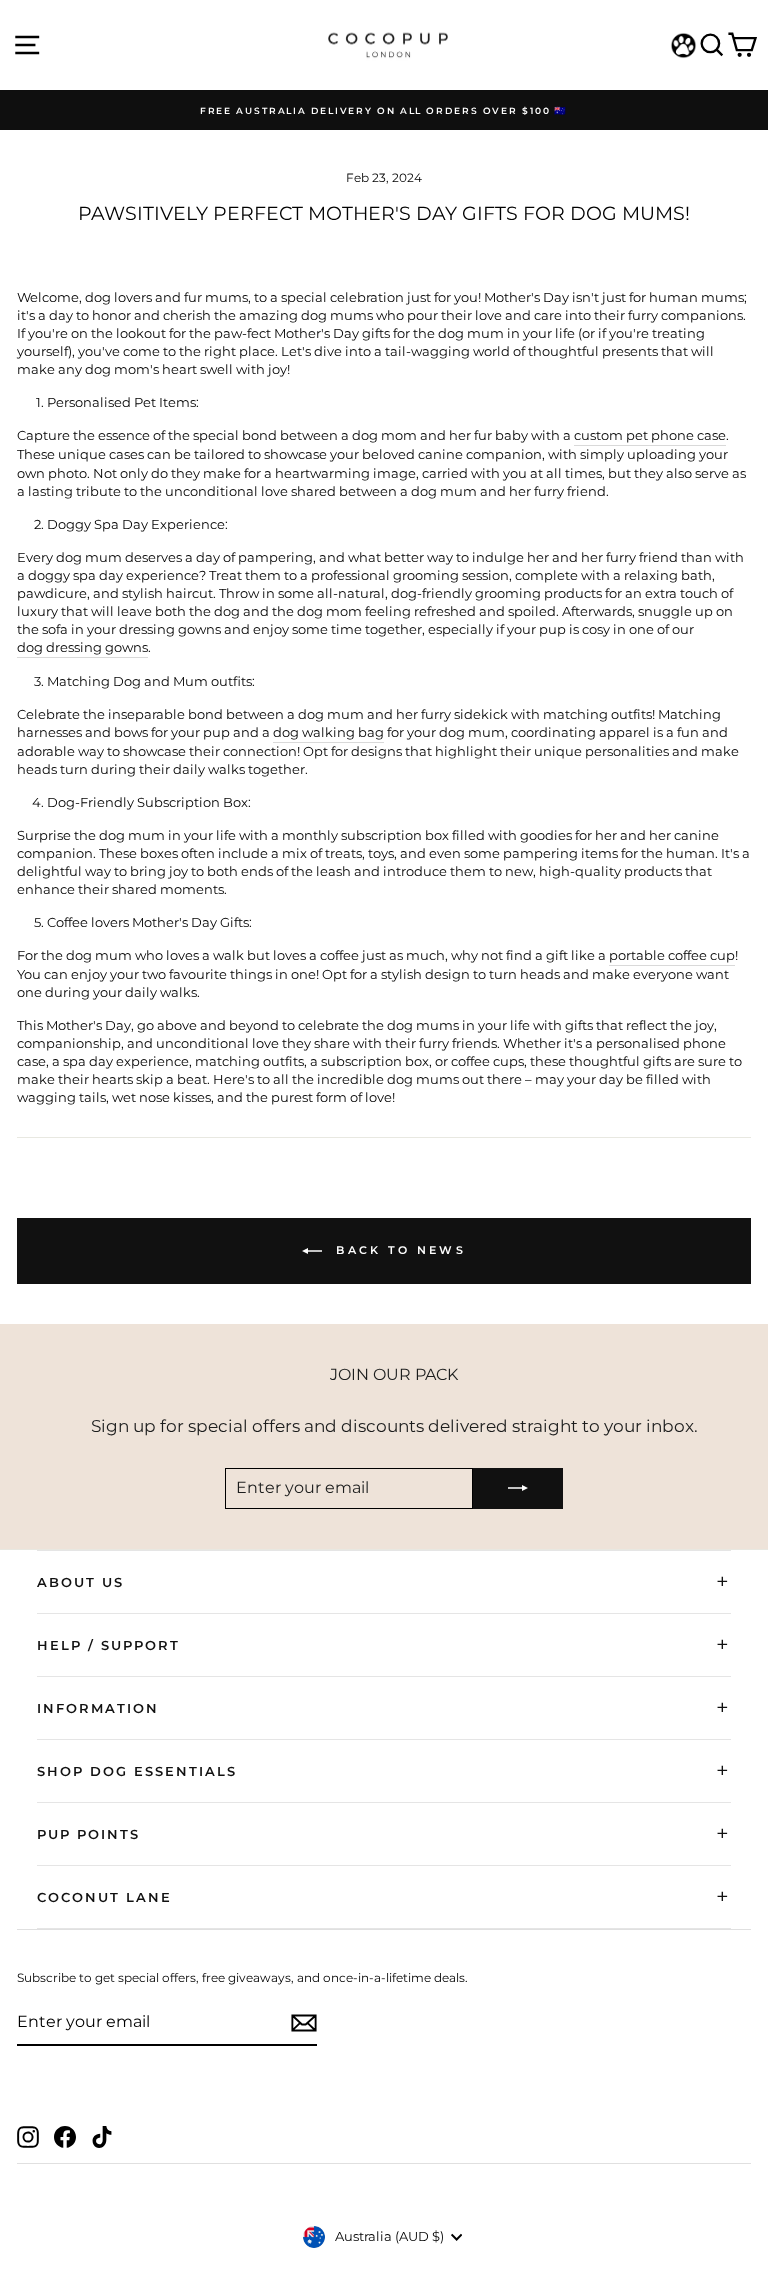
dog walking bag (328, 732)
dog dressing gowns (82, 647)
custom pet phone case (650, 435)
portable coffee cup (672, 955)
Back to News (398, 1250)
